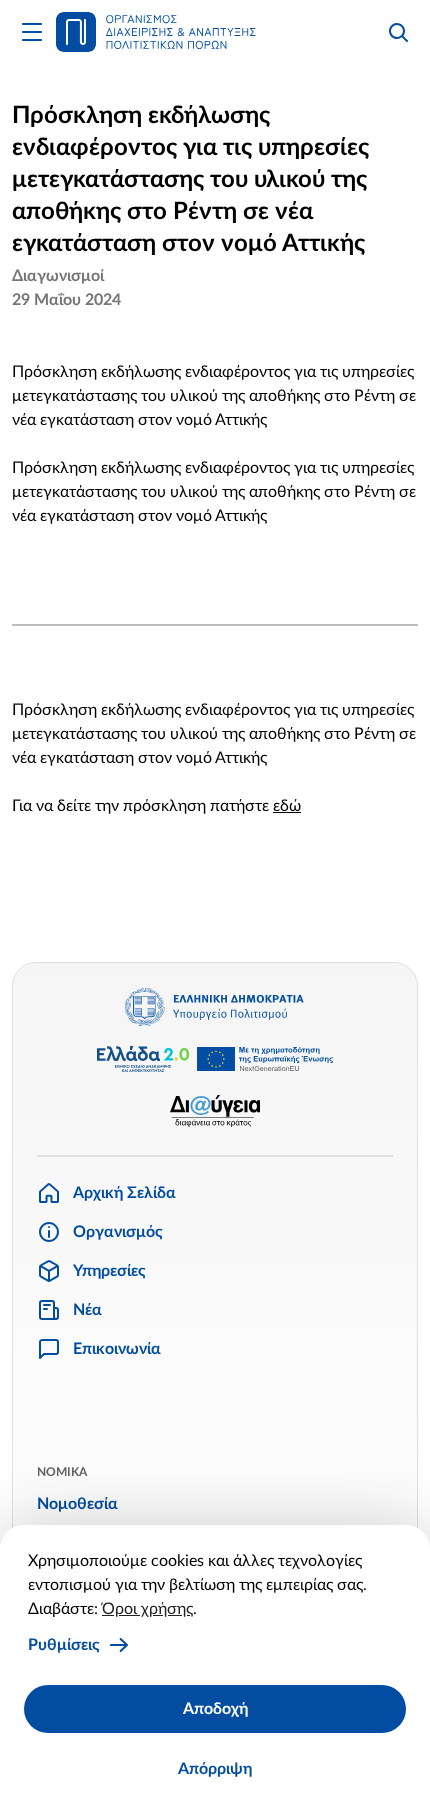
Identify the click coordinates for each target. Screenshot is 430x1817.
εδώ (287, 806)
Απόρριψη (215, 1769)
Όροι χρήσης (147, 1609)
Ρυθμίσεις (64, 1645)
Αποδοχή (215, 1709)
